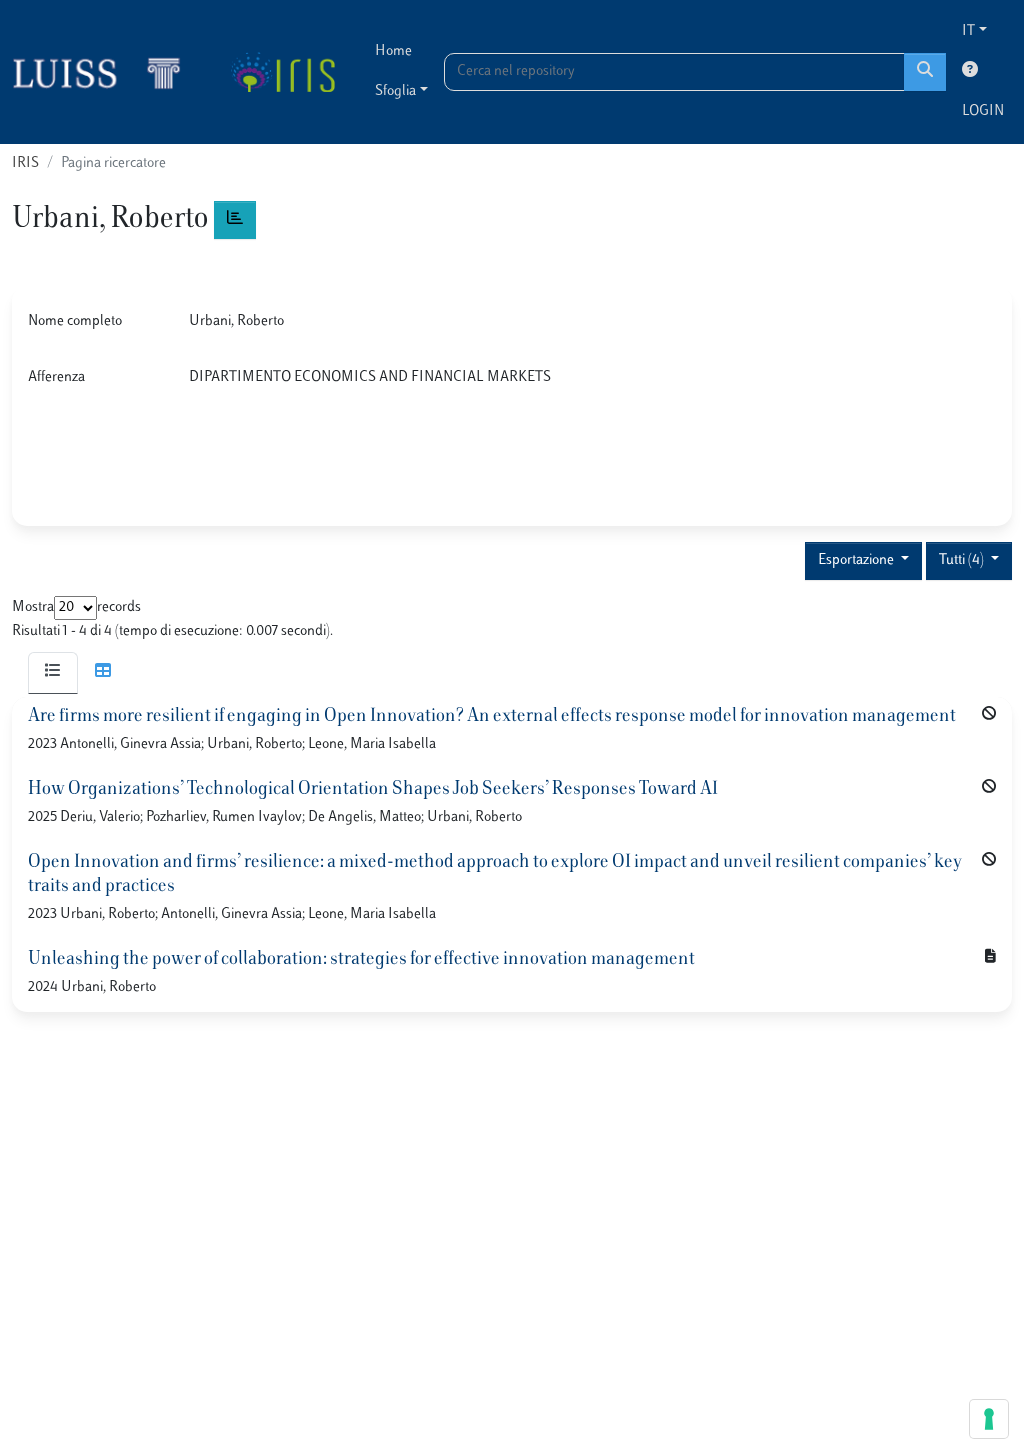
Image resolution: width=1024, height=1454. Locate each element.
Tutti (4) (963, 560)
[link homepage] (105, 72)
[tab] (53, 673)
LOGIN (983, 111)
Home (393, 51)
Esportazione (857, 560)
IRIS (25, 163)
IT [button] (968, 31)
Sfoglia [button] (395, 91)
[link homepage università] (282, 72)
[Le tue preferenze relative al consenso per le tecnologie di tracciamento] (989, 1419)
